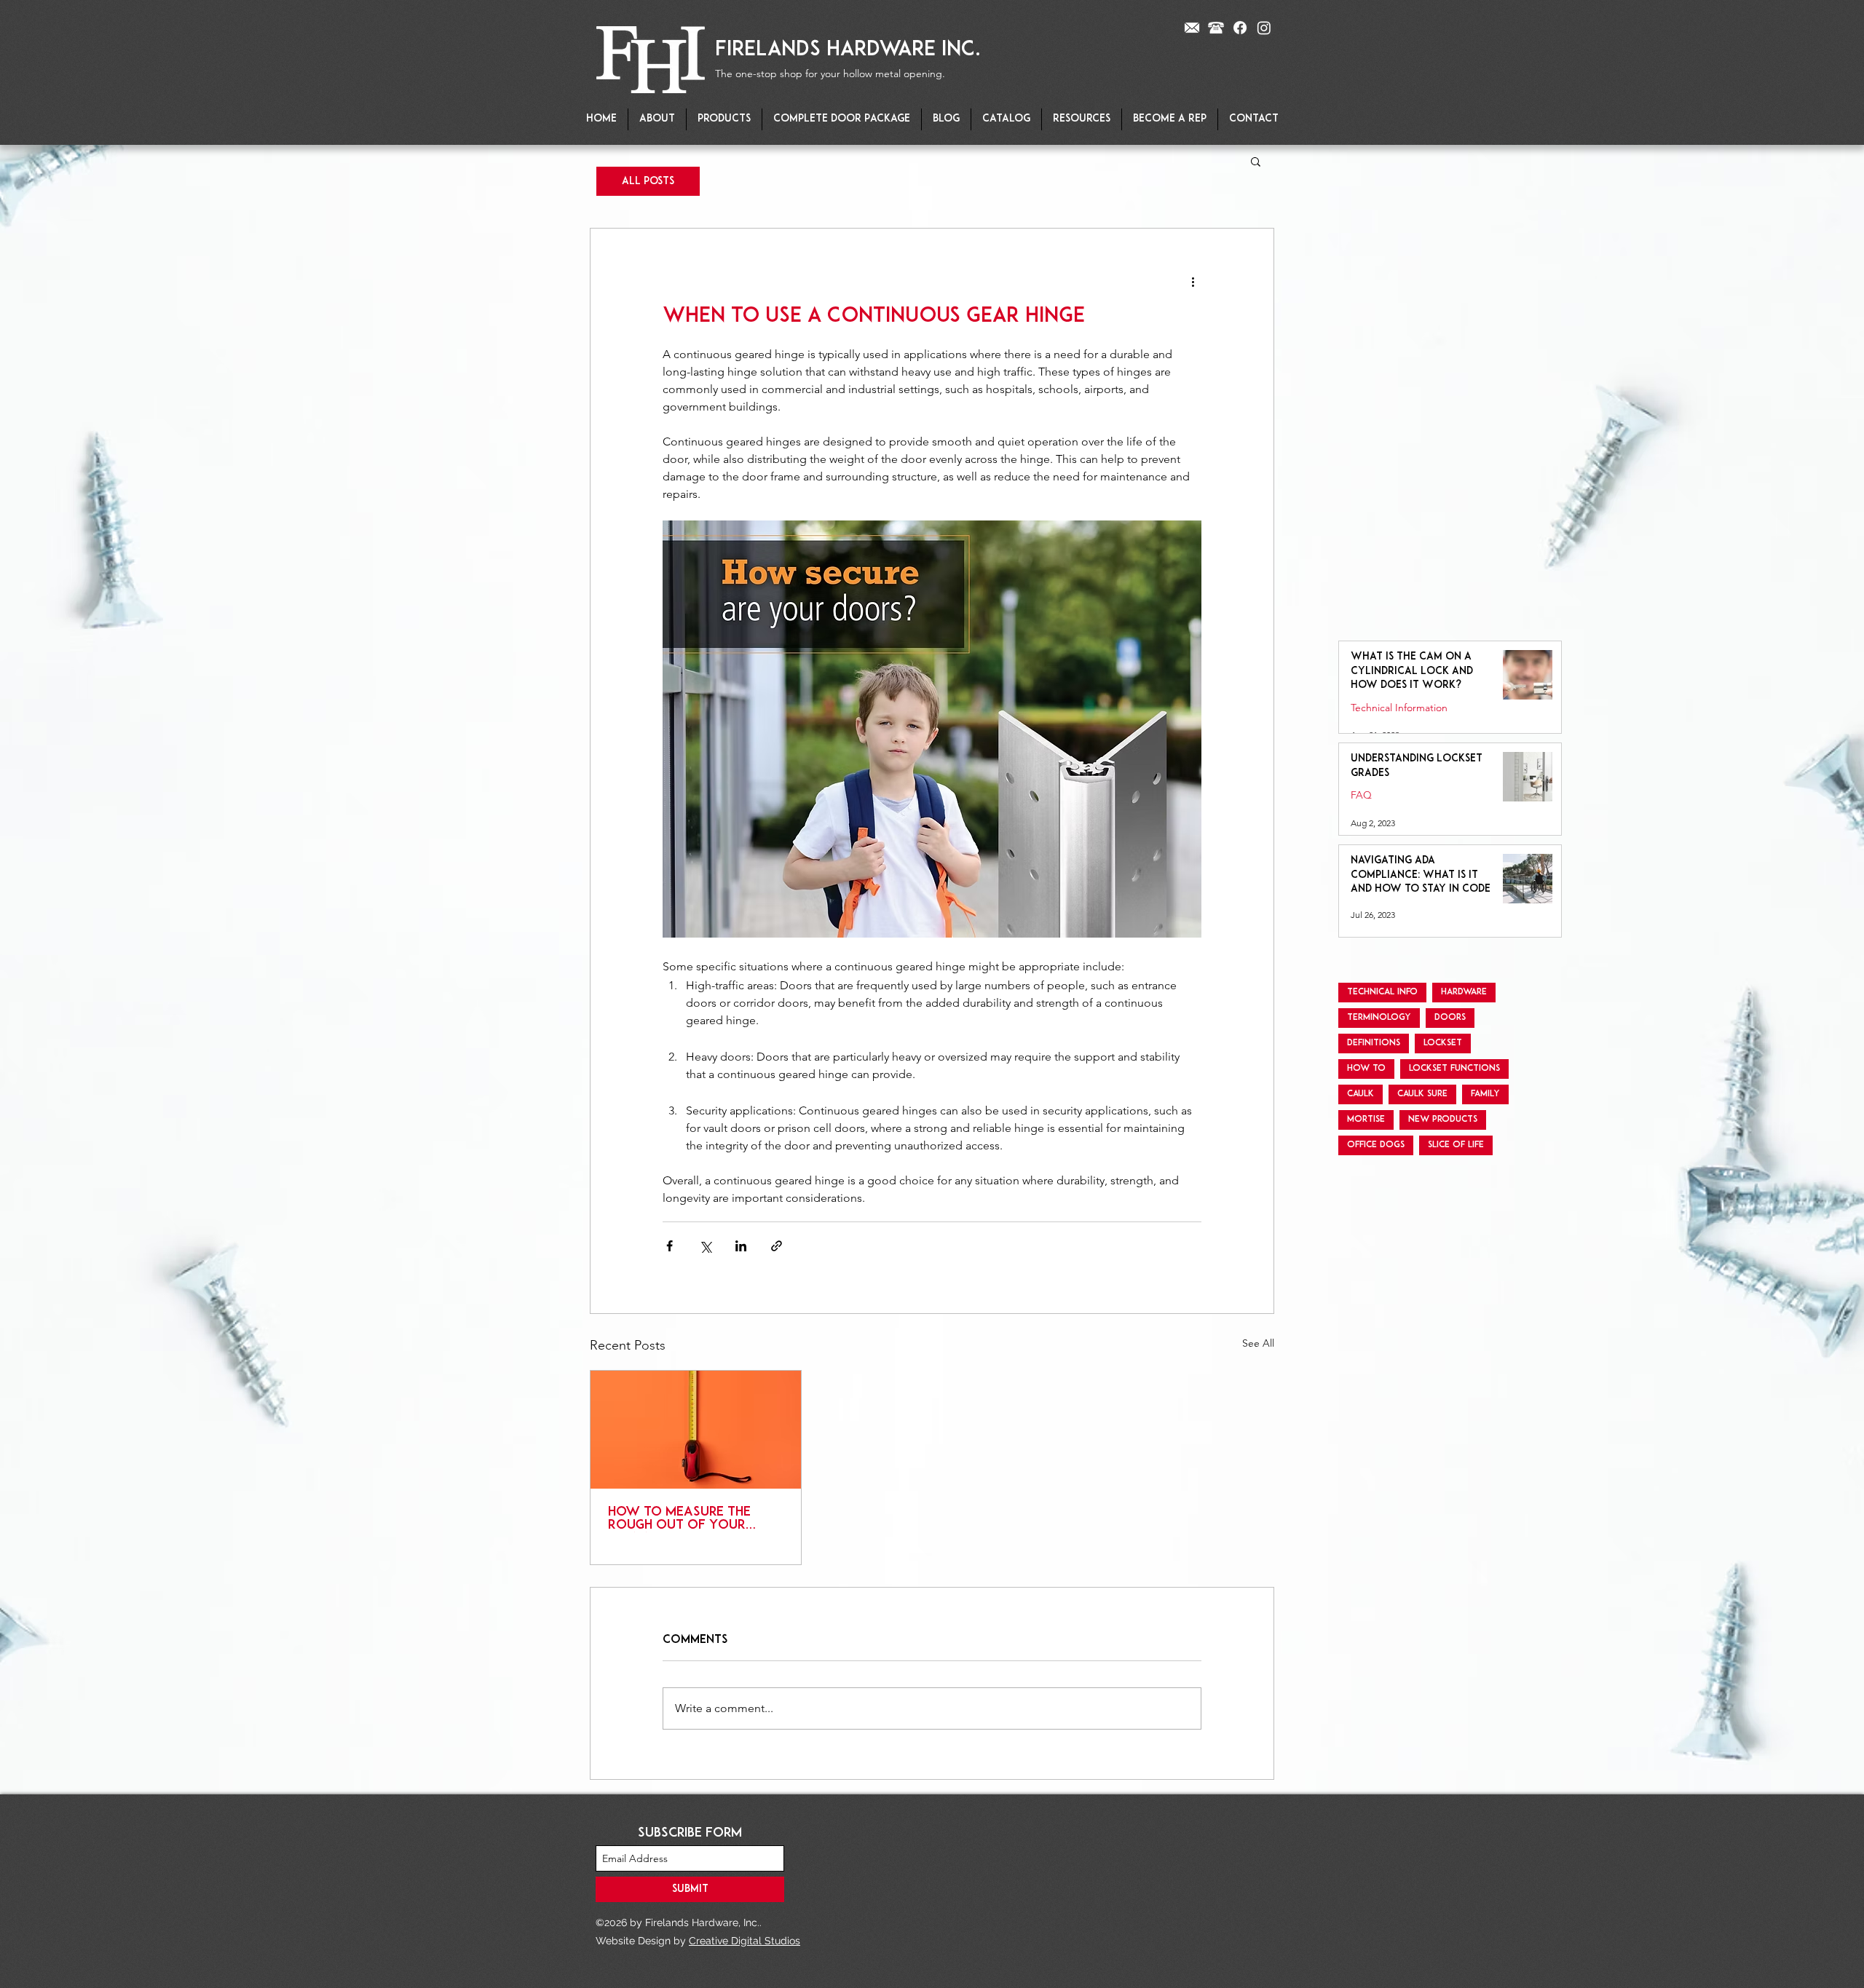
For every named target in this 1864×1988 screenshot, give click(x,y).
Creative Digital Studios (745, 1941)
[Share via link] (777, 1246)
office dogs (1376, 1145)
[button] (724, 119)
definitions (1374, 1043)
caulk (1361, 1094)
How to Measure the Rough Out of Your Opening (679, 1519)
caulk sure (1422, 1094)
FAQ (1361, 795)
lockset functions (1454, 1069)
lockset (1443, 1043)
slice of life (1456, 1145)
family (1485, 1094)
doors (1450, 1018)
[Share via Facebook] (670, 1246)
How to (1366, 1069)
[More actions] (1193, 281)
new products (1443, 1120)
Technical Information (1399, 708)
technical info (1382, 992)
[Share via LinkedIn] (741, 1246)
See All (1258, 1343)
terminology (1379, 1018)
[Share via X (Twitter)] (705, 1246)
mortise (1366, 1120)
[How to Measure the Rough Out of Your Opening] (696, 1430)
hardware (1464, 992)
